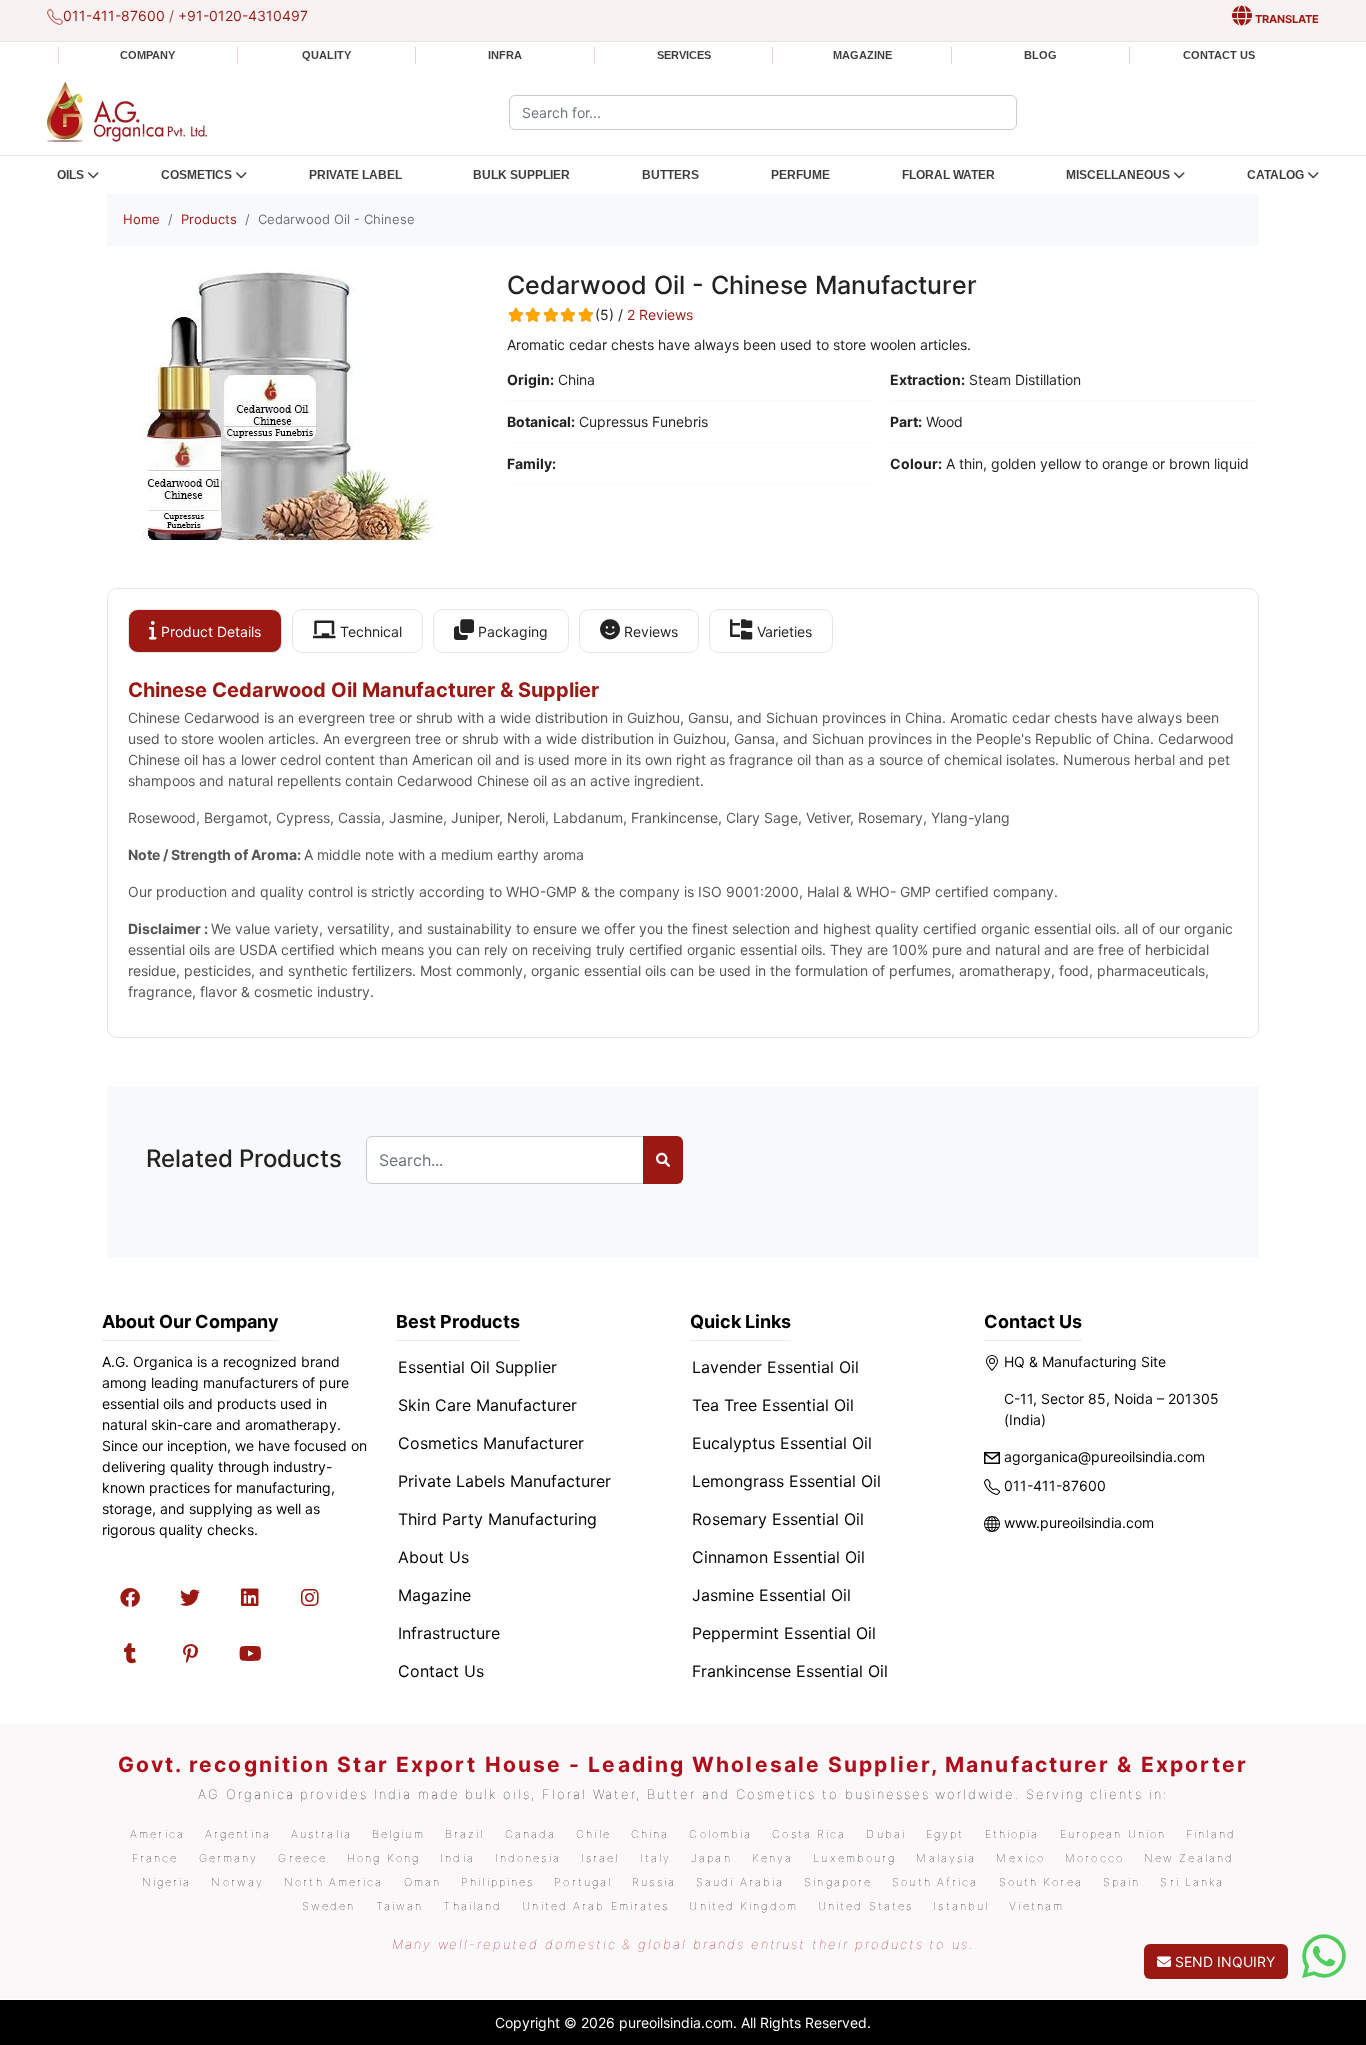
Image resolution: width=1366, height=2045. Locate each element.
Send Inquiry (1223, 1961)
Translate (1285, 19)
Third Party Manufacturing (497, 1519)
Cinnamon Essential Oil (778, 1557)
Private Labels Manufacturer (504, 1481)
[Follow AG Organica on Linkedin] (250, 1598)
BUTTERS (670, 175)
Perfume (800, 175)
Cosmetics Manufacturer (491, 1443)
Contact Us (1219, 55)
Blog (1040, 55)
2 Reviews (660, 315)
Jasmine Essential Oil (771, 1595)
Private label (355, 175)
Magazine (862, 55)
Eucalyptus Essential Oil (782, 1443)
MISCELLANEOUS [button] (1118, 175)
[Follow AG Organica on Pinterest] (190, 1654)
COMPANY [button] (147, 55)
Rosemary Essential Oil (778, 1519)
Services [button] (684, 55)
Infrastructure (449, 1633)
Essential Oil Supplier (477, 1367)
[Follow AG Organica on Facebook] (130, 1598)
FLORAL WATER (948, 175)
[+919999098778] (1324, 1957)
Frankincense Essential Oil (790, 1671)
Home (141, 219)
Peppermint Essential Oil (784, 1633)
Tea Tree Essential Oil (773, 1405)
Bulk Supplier (521, 175)
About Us (433, 1557)
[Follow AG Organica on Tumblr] (130, 1654)
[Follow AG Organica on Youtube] (250, 1654)
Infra (505, 55)
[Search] (663, 1160)
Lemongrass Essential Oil (786, 1481)
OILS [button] (70, 175)
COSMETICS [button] (196, 175)
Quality (326, 55)
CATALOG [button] (1275, 175)
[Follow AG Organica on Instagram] (310, 1598)
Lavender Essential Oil (775, 1367)
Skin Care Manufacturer (487, 1405)
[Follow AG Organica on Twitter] (190, 1598)
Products (209, 219)
